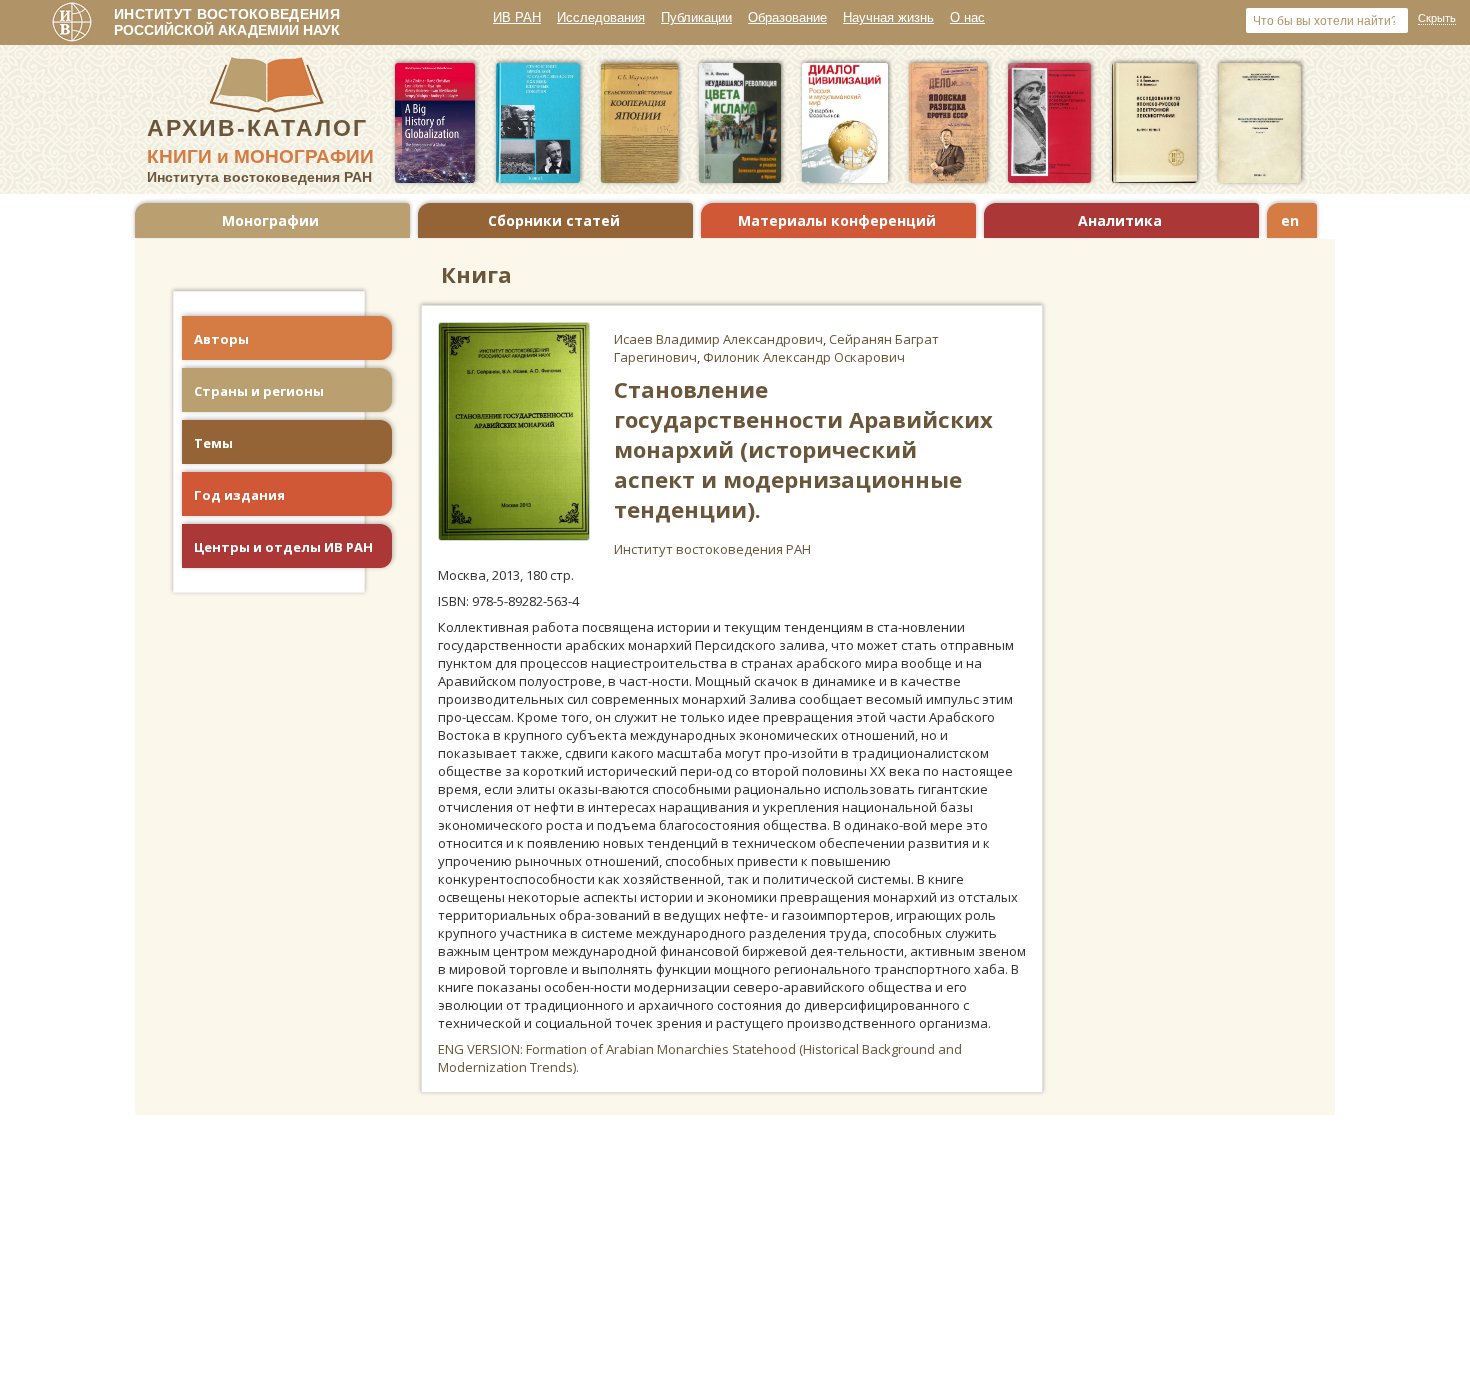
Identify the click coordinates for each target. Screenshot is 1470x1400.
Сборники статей (554, 220)
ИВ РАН (517, 17)
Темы (213, 443)
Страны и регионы (259, 391)
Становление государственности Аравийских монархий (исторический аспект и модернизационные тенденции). (803, 449)
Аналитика (1120, 220)
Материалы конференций (837, 220)
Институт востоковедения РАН (712, 549)
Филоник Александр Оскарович (804, 357)
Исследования (601, 17)
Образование (787, 17)
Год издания (239, 495)
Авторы (221, 339)
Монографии (270, 220)
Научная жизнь (888, 17)
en (1290, 220)
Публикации (696, 17)
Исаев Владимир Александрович (718, 339)
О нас (967, 17)
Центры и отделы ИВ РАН (283, 547)
